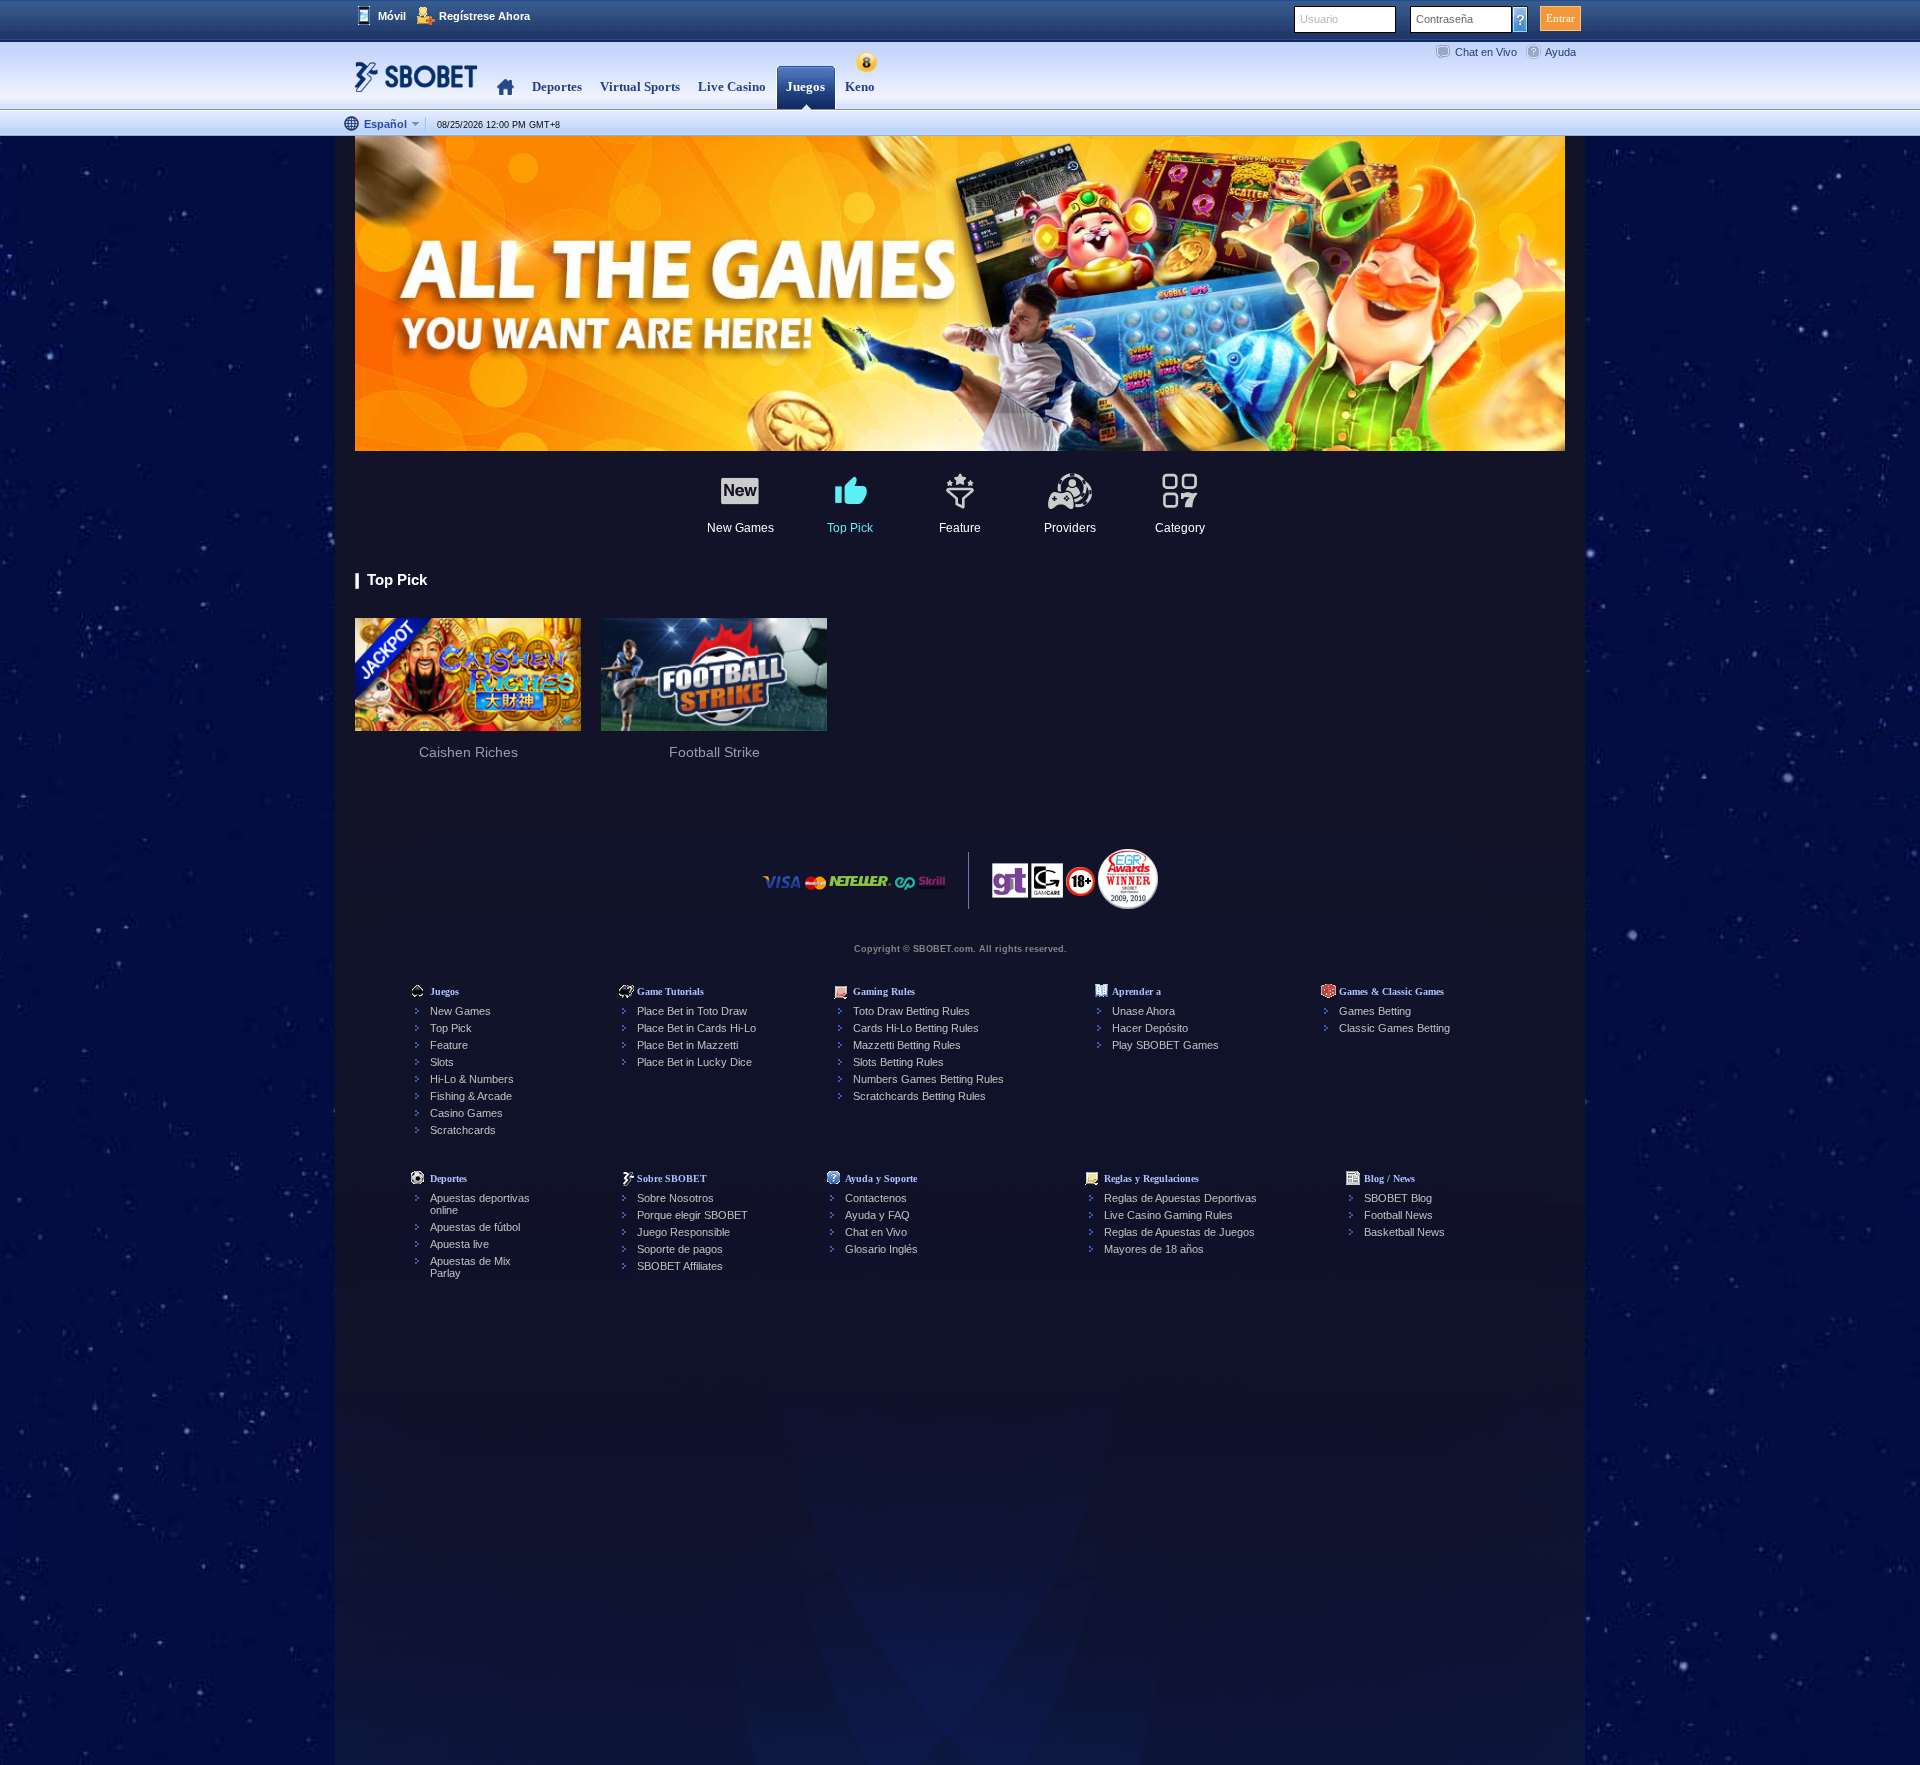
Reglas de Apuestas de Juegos (1179, 1232)
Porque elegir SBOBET (692, 1215)
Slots (442, 1062)
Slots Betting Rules (898, 1062)
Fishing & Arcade (471, 1096)
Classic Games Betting (1394, 1028)
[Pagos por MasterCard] (815, 892)
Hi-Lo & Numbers (472, 1079)
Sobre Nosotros (675, 1198)
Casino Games (466, 1113)
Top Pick (451, 1028)
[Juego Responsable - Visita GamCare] (1047, 886)
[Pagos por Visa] (782, 892)
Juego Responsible (683, 1232)
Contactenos (876, 1198)
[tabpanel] (960, 294)
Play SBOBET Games (1165, 1045)
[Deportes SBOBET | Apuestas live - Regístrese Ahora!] (410, 84)
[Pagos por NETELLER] (860, 892)
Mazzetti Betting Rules (907, 1045)
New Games (460, 1011)
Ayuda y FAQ (877, 1215)
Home (505, 87)
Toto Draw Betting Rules (911, 1011)
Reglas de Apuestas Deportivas (1180, 1198)
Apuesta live (459, 1244)
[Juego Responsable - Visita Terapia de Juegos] (1010, 886)
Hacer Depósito (1150, 1028)
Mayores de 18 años (1154, 1249)
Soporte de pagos (680, 1249)
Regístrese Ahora (484, 16)
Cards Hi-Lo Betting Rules (916, 1028)
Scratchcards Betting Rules (919, 1096)
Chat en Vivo (1486, 52)
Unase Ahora (1143, 1011)
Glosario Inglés (881, 1249)
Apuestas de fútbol (475, 1227)
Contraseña (1444, 19)
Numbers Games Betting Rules (928, 1079)
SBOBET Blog (1398, 1198)
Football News (1398, 1215)
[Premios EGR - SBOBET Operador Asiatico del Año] (1128, 879)
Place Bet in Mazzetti (687, 1045)
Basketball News (1404, 1232)
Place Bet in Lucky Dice (694, 1062)
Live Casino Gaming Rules (1168, 1215)
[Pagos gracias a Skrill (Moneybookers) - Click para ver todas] (932, 892)
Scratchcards (463, 1130)
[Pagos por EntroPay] (905, 892)
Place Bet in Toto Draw (692, 1011)
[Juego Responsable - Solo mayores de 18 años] (1080, 888)
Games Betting (1375, 1011)
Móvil (392, 16)
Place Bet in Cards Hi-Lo (696, 1028)
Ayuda (1560, 52)
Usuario (1319, 19)
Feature (449, 1045)
